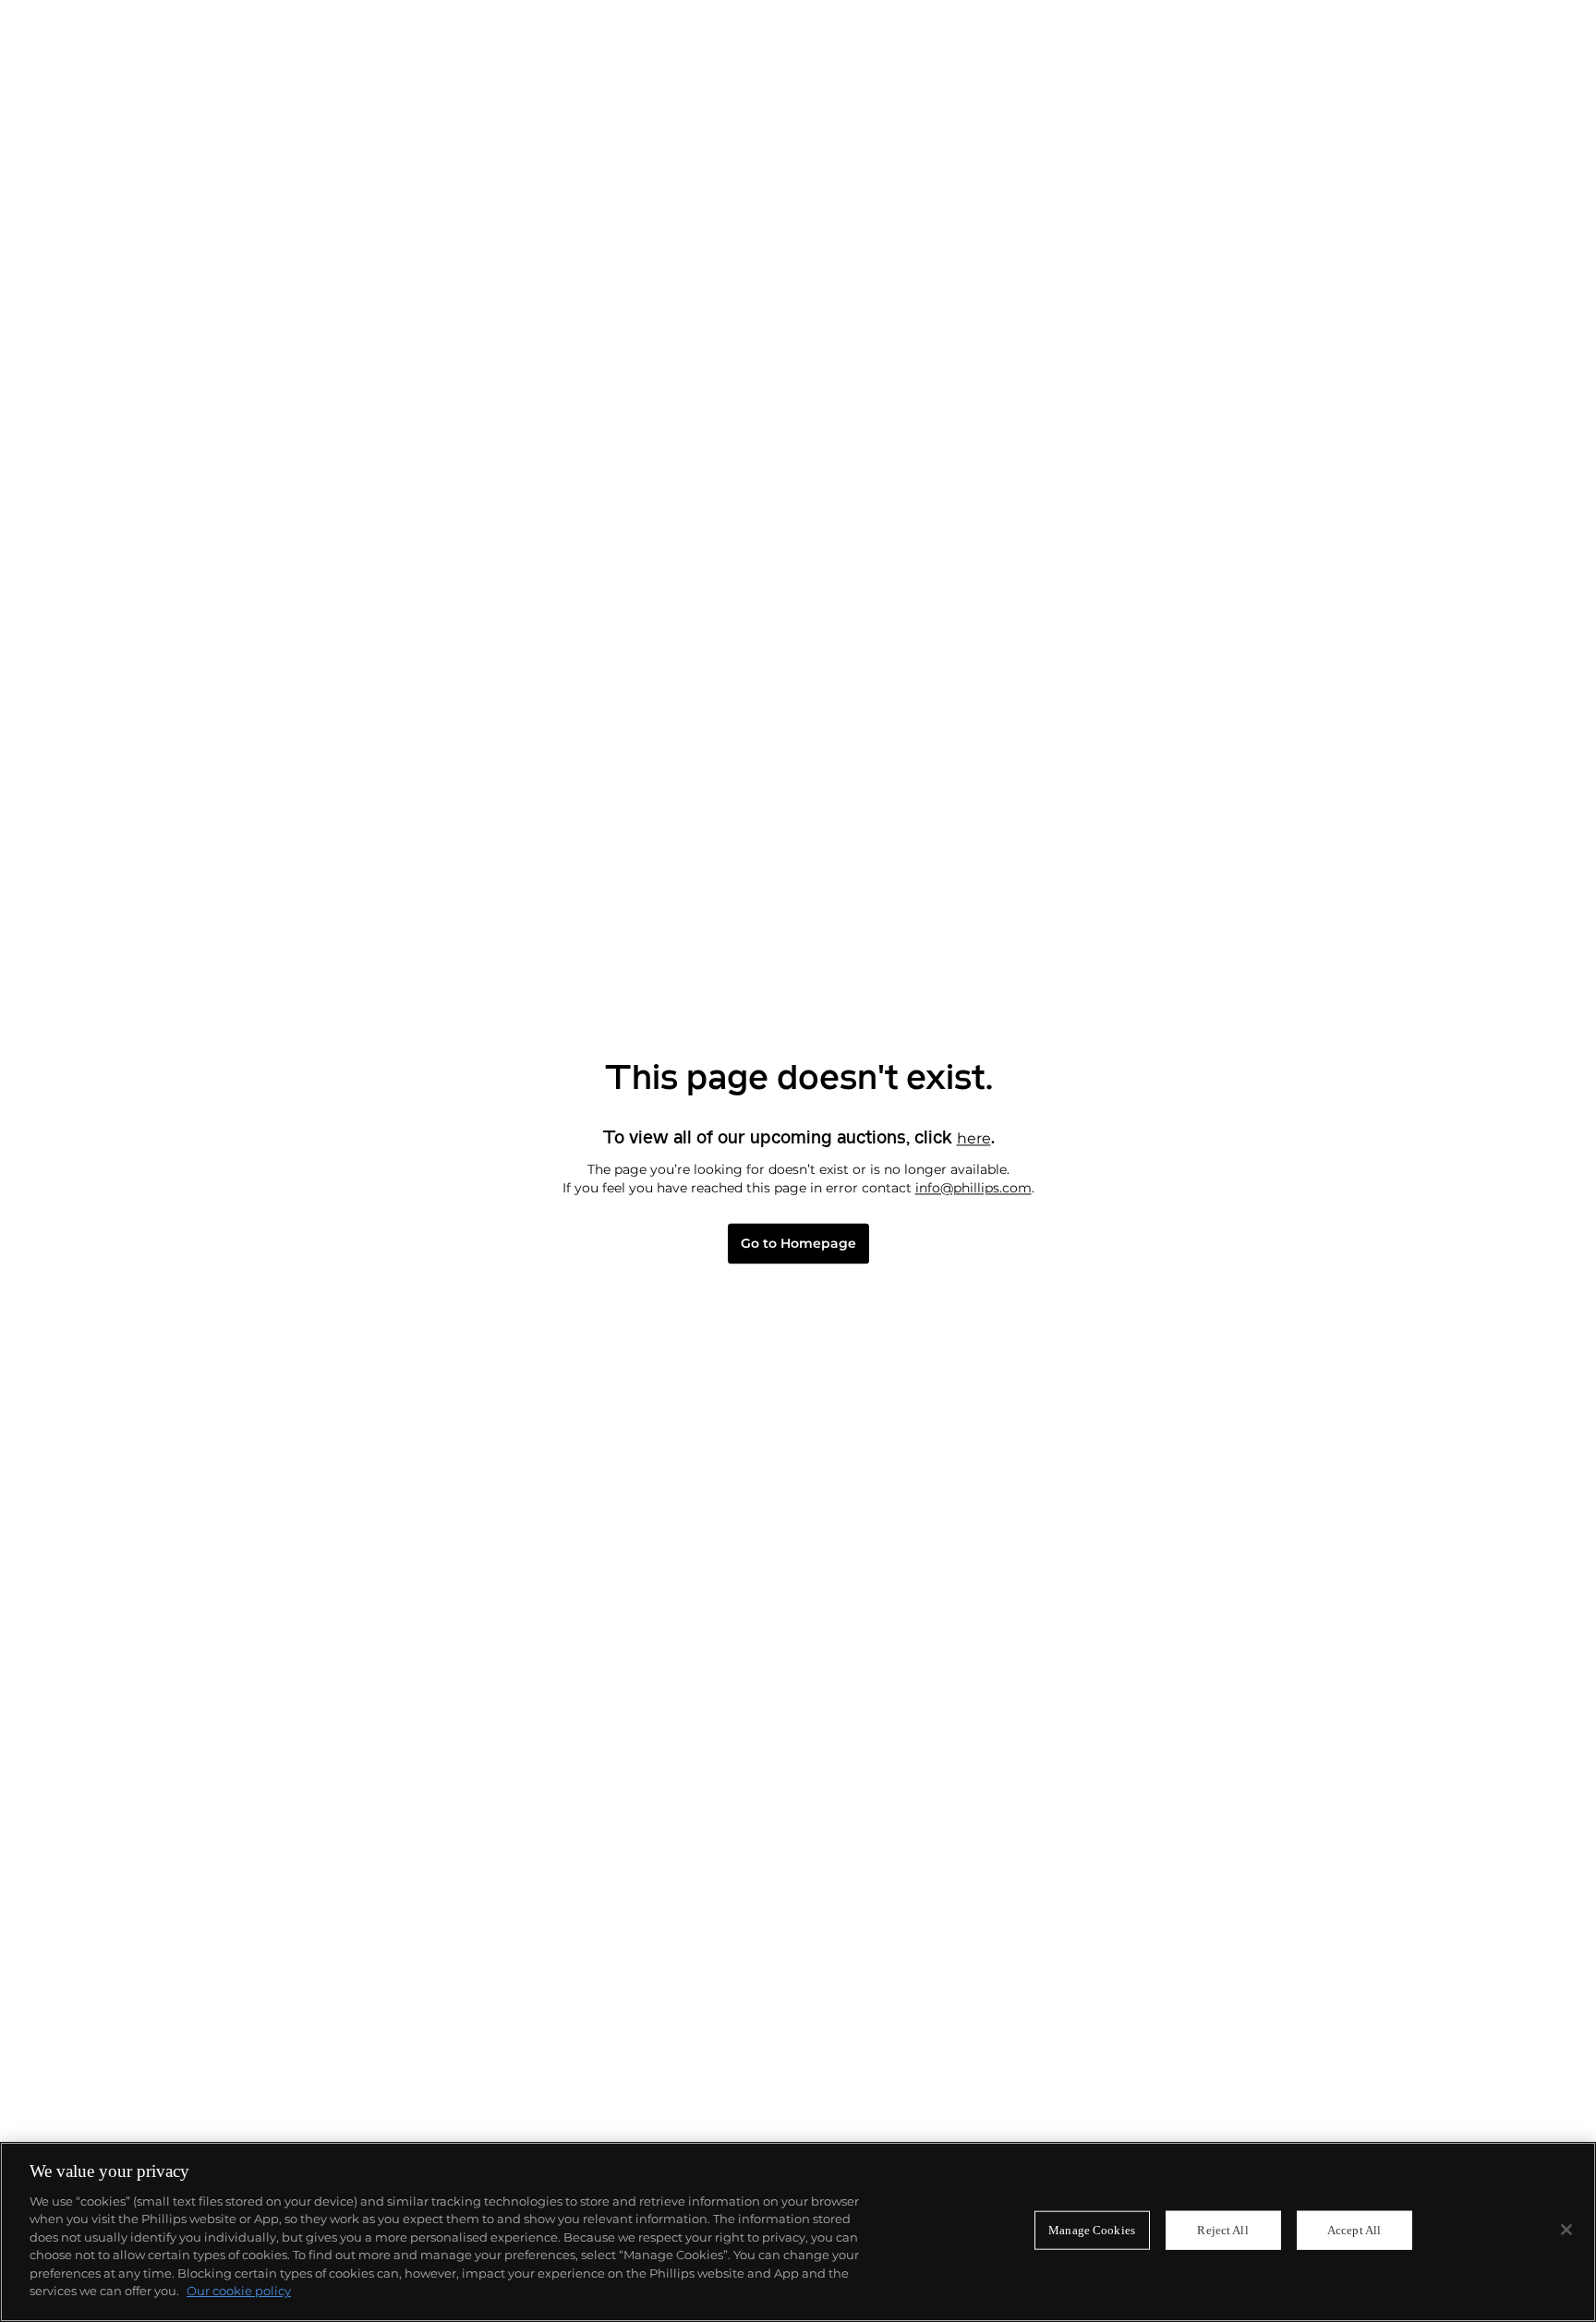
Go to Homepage (798, 1244)
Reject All (1222, 2230)
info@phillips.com (973, 1188)
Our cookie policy (239, 2291)
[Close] (1566, 2230)
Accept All (1354, 2230)
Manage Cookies (1092, 2230)
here (974, 1138)
